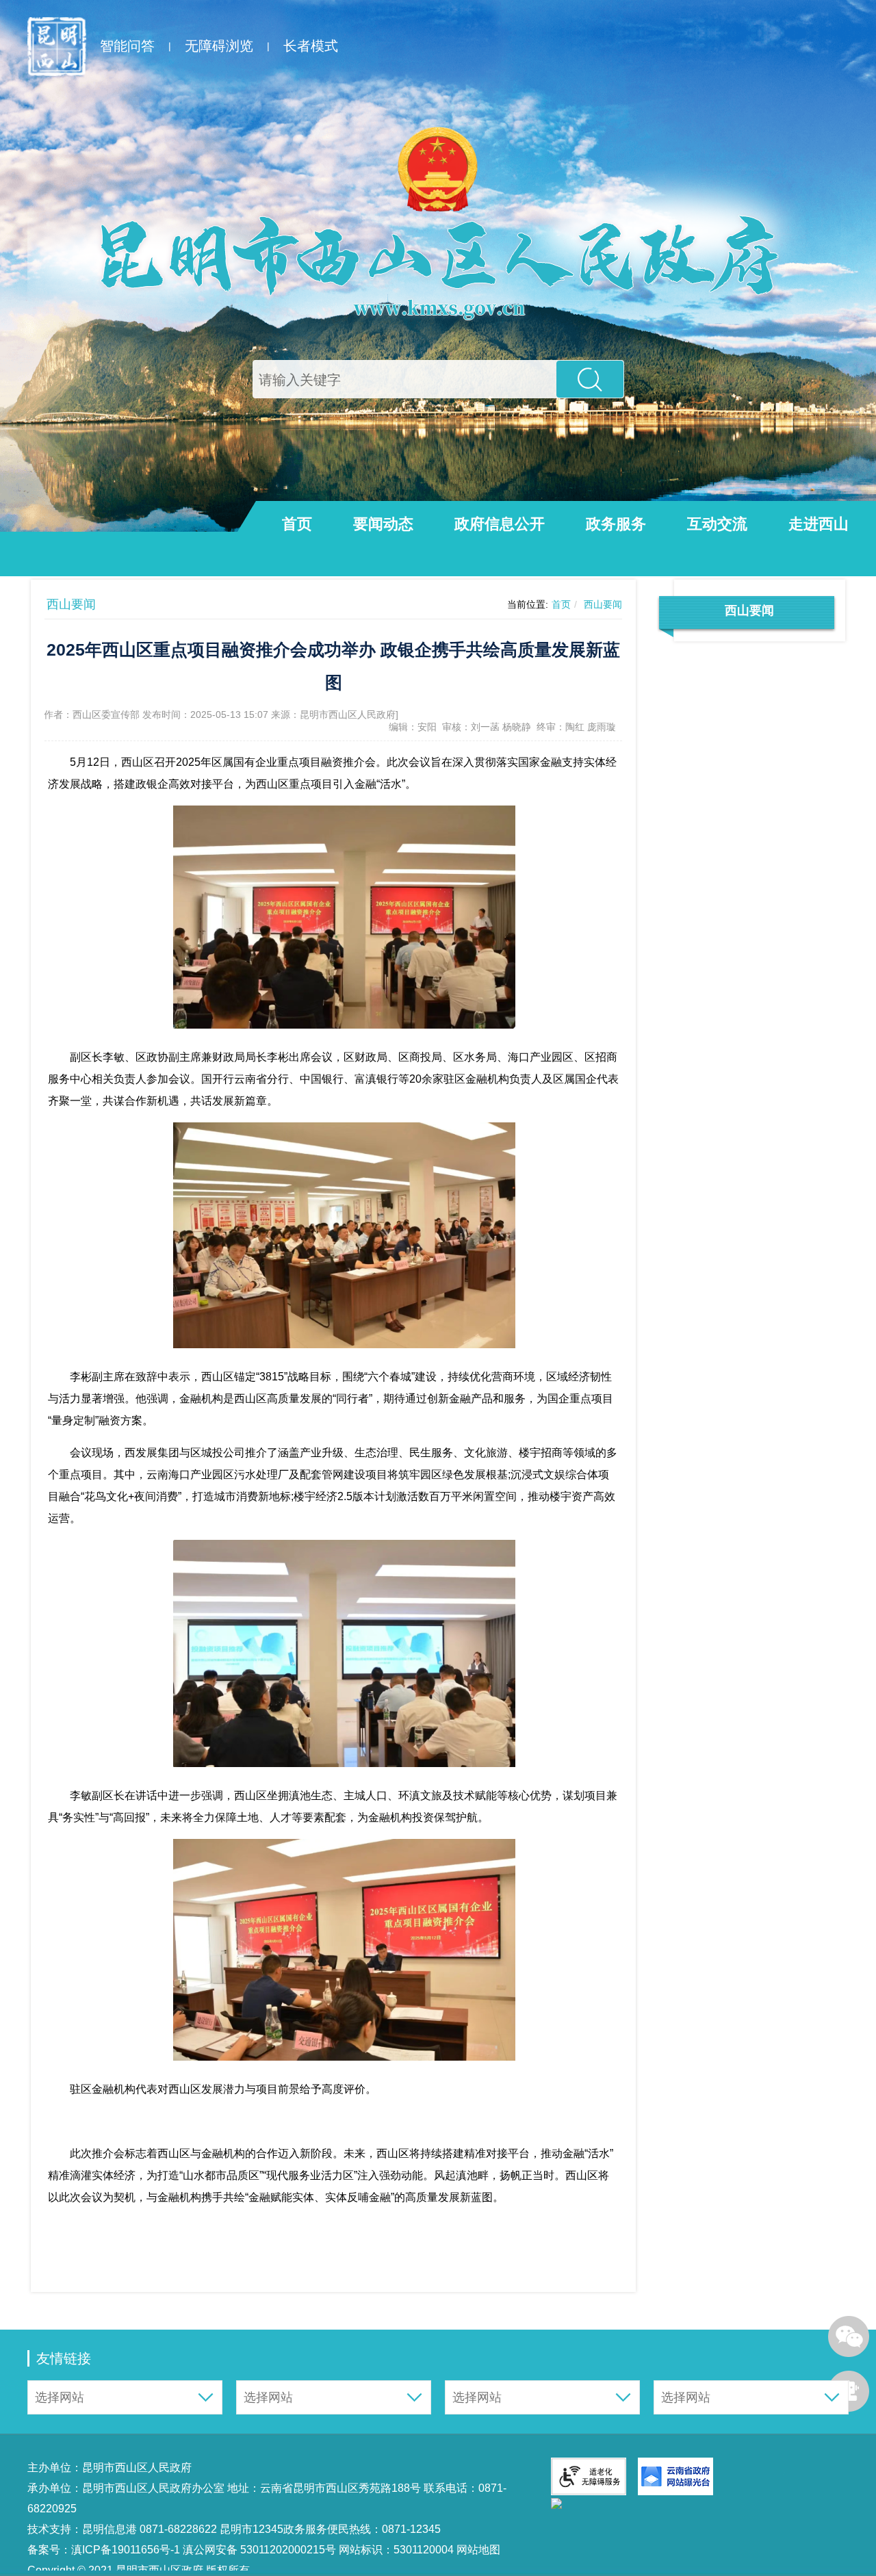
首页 (297, 524)
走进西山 (819, 524)
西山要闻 (603, 604)
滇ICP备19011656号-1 (127, 2550)
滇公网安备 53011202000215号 (259, 2550)
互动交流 (717, 524)
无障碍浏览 (219, 46)
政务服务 (616, 524)
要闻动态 (383, 524)
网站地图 (477, 2550)
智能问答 (127, 46)
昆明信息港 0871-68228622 (150, 2529)
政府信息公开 (500, 524)
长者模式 (311, 46)
